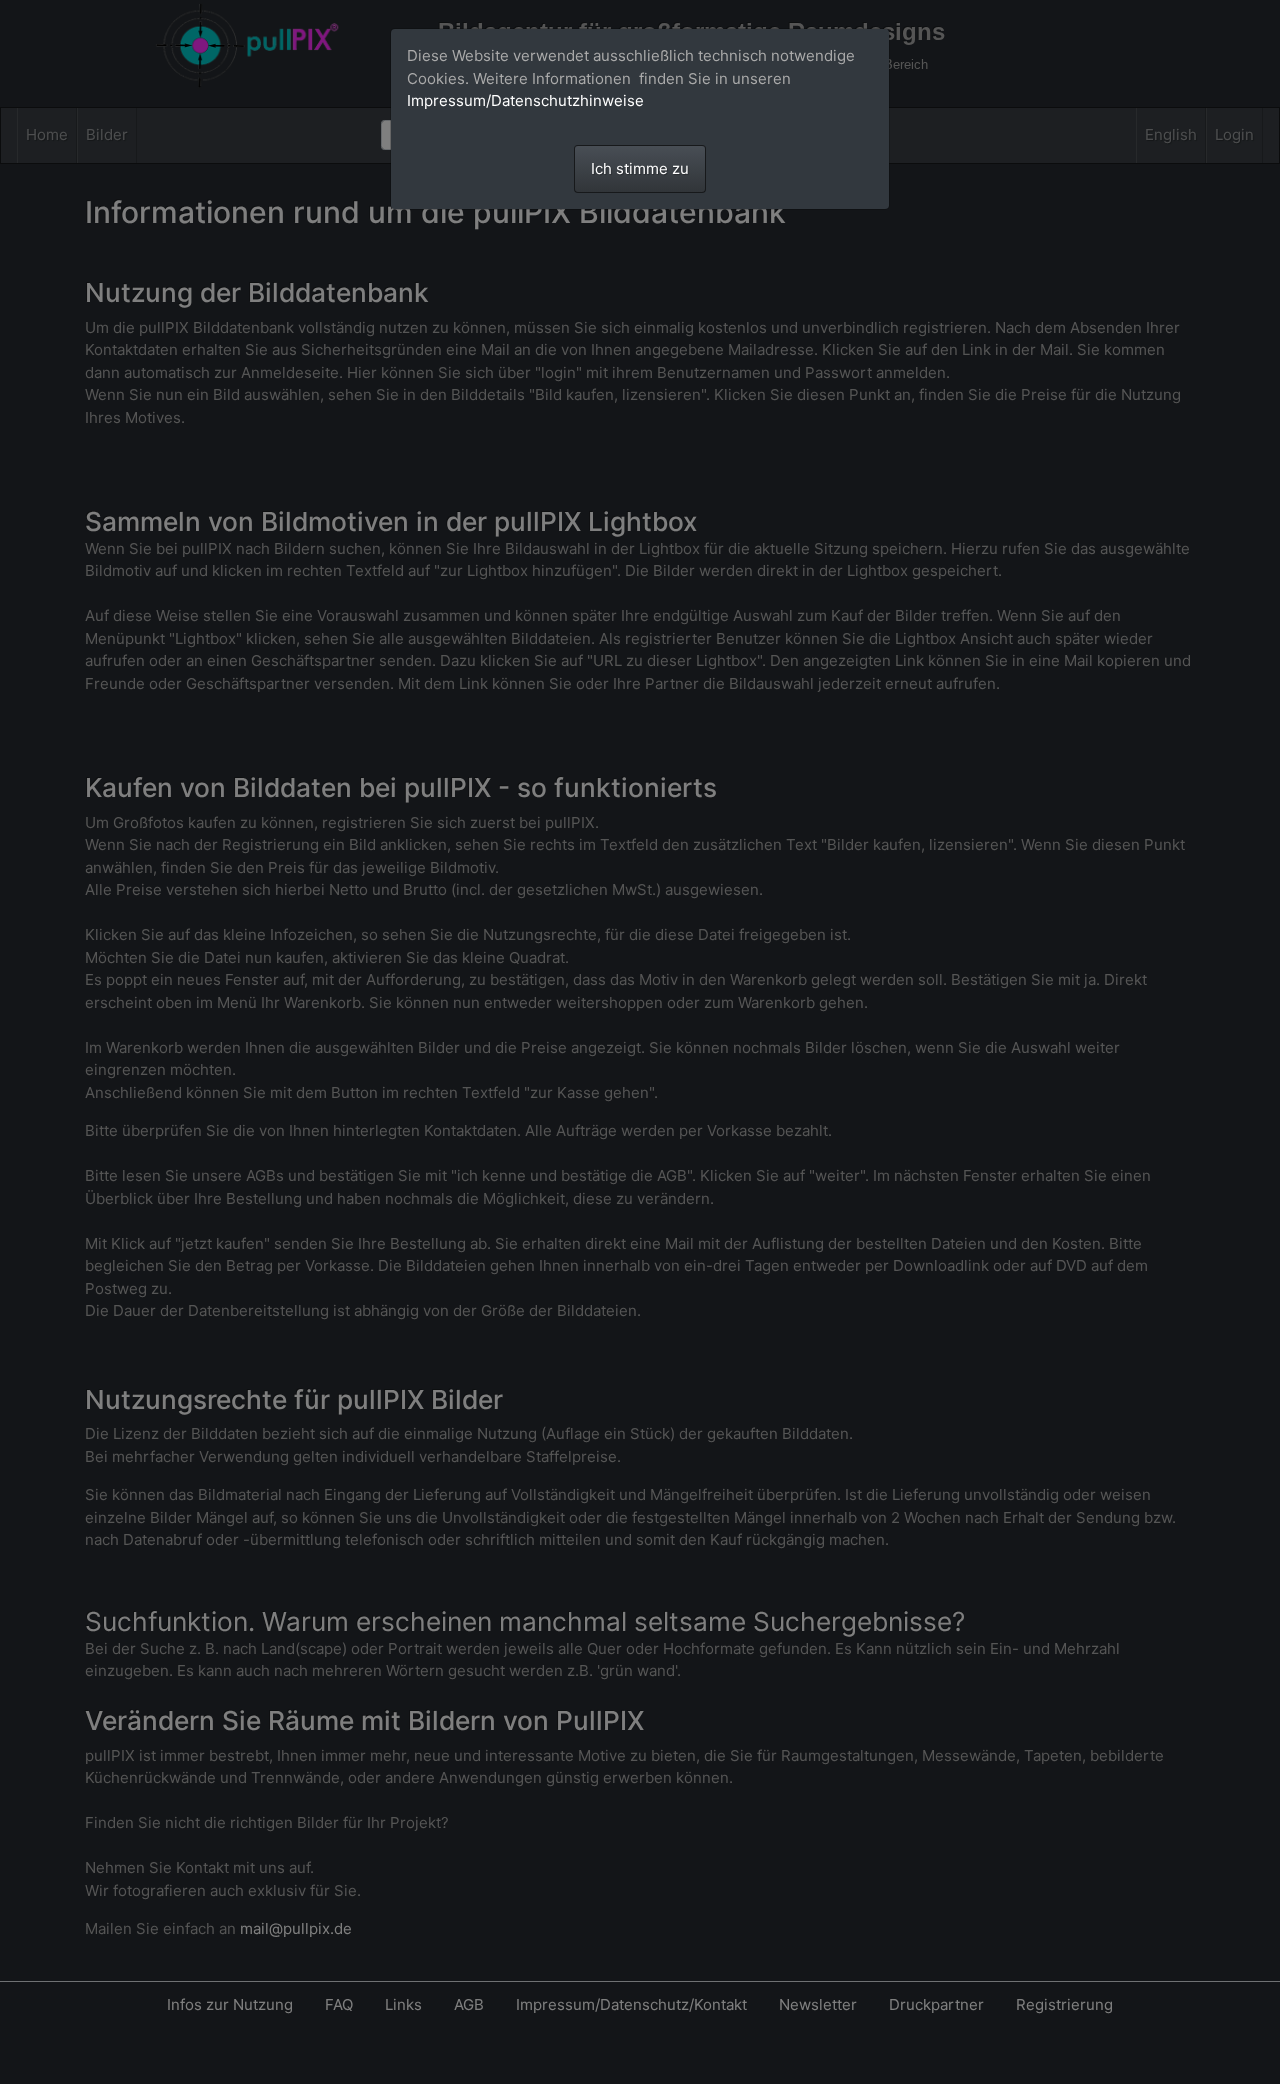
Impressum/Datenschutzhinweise (525, 100)
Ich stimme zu (640, 168)
